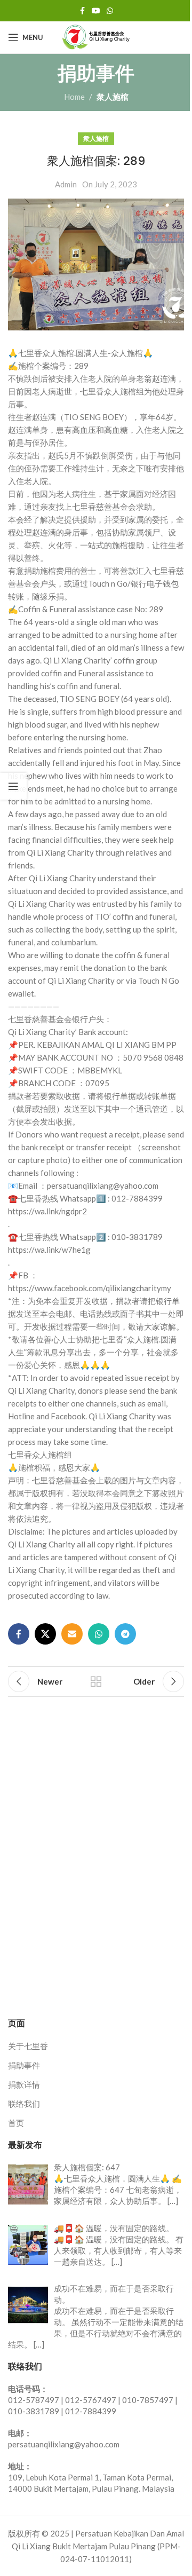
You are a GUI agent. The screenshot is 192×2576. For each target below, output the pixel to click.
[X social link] (45, 1634)
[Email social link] (72, 1634)
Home (74, 97)
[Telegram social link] (125, 1634)
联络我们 (24, 2104)
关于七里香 (28, 2046)
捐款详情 (24, 2084)
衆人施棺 (113, 97)
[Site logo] (96, 36)
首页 (16, 2123)
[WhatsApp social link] (110, 11)
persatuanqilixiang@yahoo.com (64, 2444)
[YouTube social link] (96, 11)
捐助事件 (24, 2065)
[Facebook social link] (82, 11)
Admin (66, 184)
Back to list (96, 1681)
